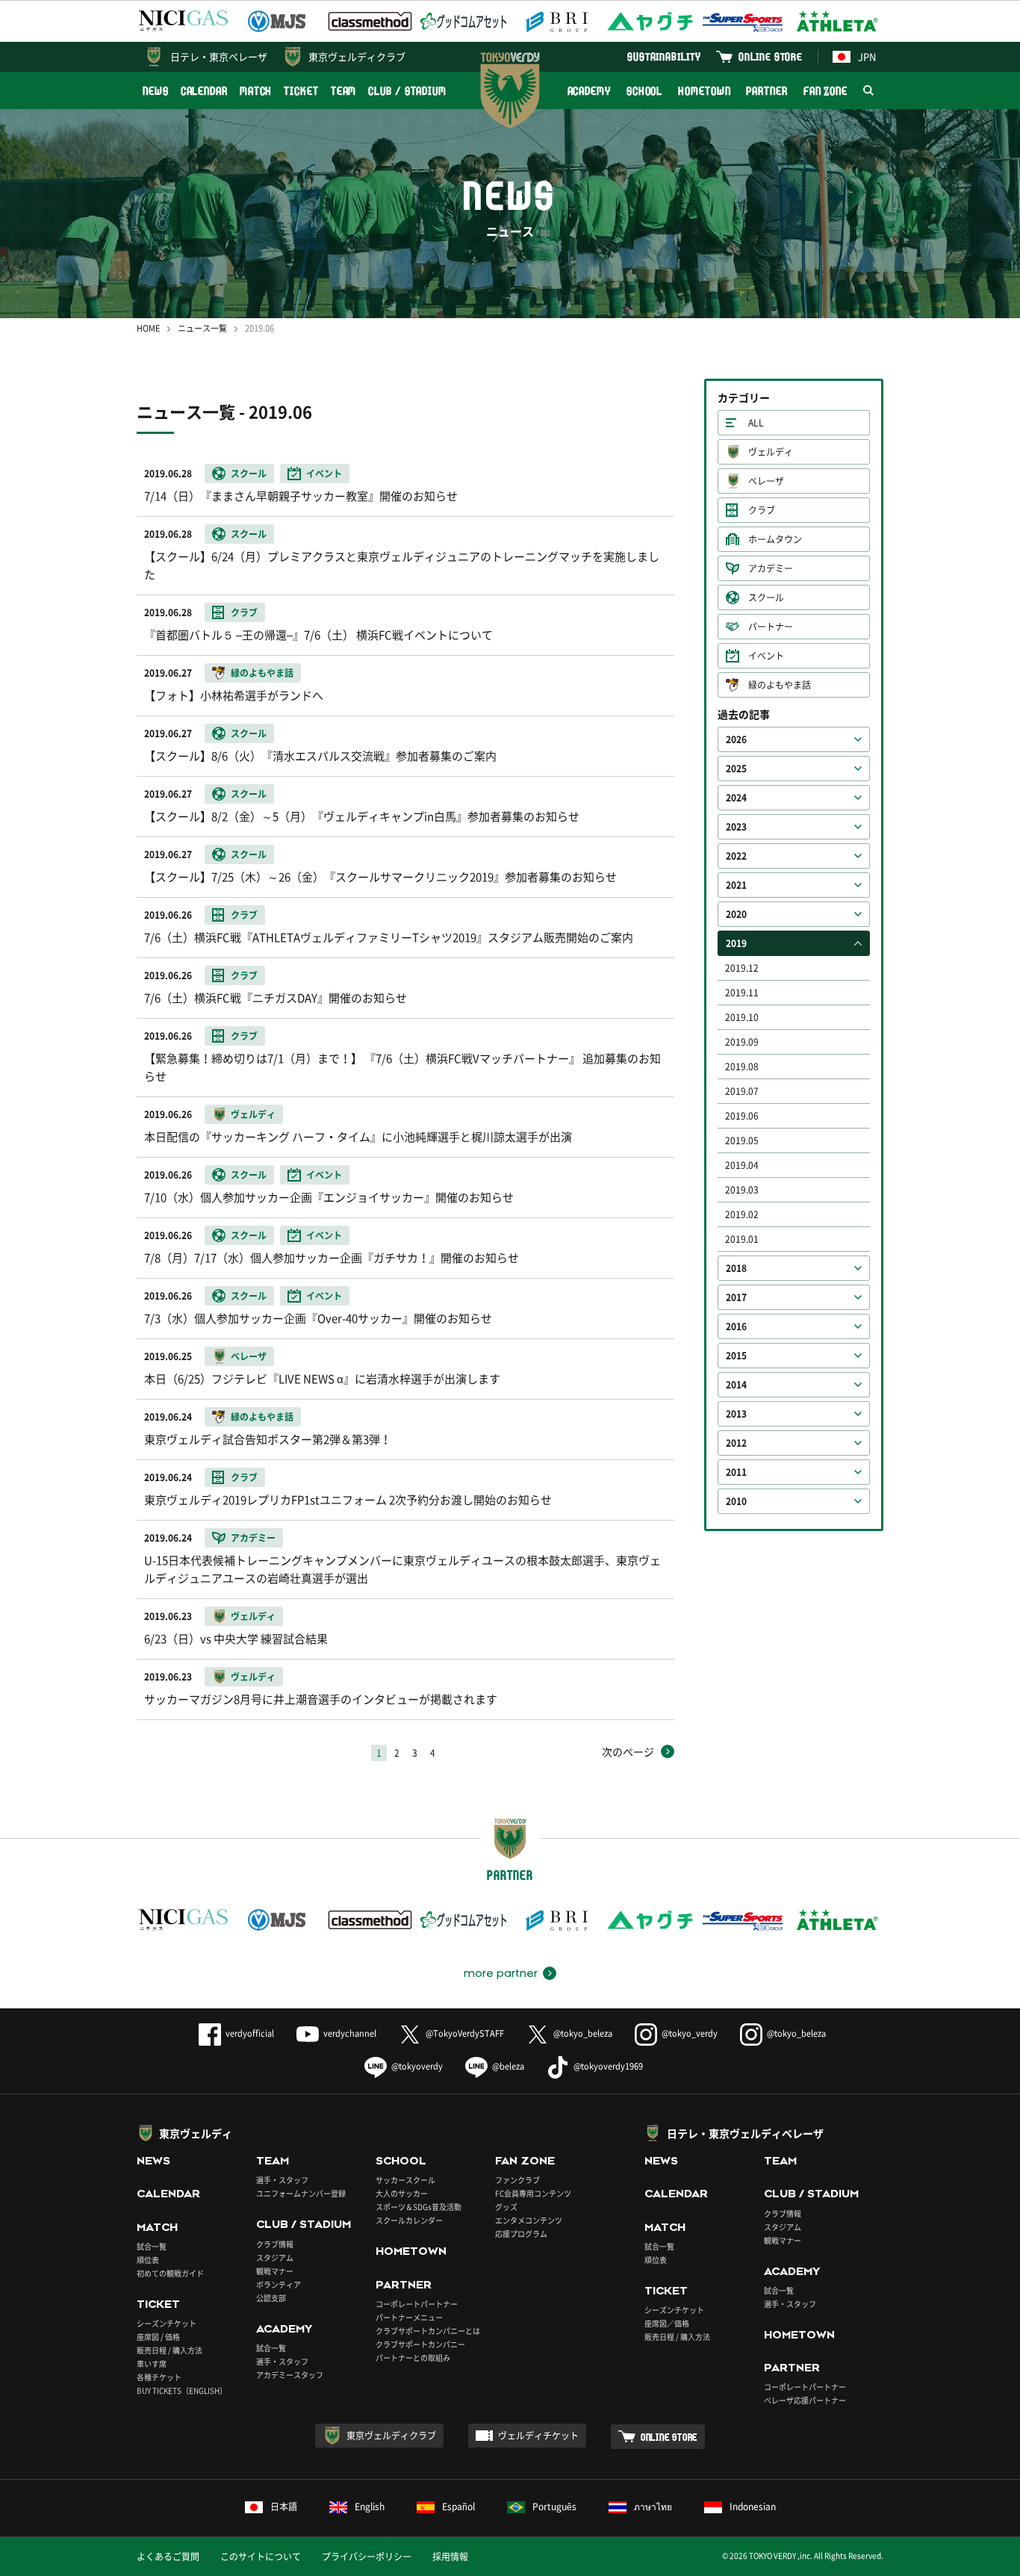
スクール (766, 598)
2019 (736, 943)
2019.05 (742, 1140)
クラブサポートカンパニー (420, 2344)
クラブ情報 (275, 2244)
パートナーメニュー (409, 2317)
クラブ (762, 510)
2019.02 (742, 1214)
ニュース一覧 (202, 328)
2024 (736, 798)
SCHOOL (644, 91)
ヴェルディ (771, 452)
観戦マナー (275, 2271)
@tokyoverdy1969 (608, 2066)
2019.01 (742, 1239)
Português (554, 2507)
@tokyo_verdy (690, 2033)
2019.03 (742, 1190)
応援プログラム (521, 2234)
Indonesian (753, 2507)
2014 (736, 1385)
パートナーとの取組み (413, 2358)
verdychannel (350, 2033)
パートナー (771, 627)
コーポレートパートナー (417, 2304)
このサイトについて (261, 2557)
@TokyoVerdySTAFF (465, 2033)
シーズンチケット (167, 2323)
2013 (736, 1414)
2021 (736, 885)
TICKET (301, 91)
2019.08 (742, 1067)
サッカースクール (405, 2180)
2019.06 (742, 1116)
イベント (766, 656)
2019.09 (742, 1042)
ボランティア (279, 2284)
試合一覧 (152, 2246)
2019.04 (742, 1165)
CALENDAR (204, 91)
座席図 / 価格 (158, 2337)
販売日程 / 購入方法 (170, 2350)
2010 (736, 1501)
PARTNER (766, 91)
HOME (148, 328)
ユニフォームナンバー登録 (301, 2193)
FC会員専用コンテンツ (533, 2193)
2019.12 (742, 968)
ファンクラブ (517, 2180)
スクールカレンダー (409, 2220)
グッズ (506, 2207)
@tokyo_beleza (583, 2033)
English (370, 2507)
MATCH (256, 91)
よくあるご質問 (168, 2557)
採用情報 (450, 2557)
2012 (736, 1443)
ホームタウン (775, 539)
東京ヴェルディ (196, 2133)
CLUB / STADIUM (407, 91)
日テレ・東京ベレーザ (219, 56)
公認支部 (271, 2298)
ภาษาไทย (653, 2507)
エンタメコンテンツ (529, 2220)
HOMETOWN (704, 91)
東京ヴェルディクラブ (357, 56)
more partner (501, 1973)
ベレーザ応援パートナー (805, 2400)
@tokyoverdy (417, 2066)
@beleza (508, 2066)
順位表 (148, 2260)
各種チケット (159, 2377)
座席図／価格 (667, 2323)
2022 (736, 856)
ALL (756, 423)
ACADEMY (589, 91)
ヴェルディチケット (538, 2436)
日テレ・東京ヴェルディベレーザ (745, 2133)
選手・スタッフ (282, 2180)
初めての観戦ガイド (170, 2273)
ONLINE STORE (771, 56)
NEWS (156, 91)
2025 (736, 769)
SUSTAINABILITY (664, 56)
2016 (736, 1326)
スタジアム (275, 2257)
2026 (736, 739)
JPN (867, 56)
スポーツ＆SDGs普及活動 (419, 2207)
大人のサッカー (402, 2193)
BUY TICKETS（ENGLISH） (182, 2390)
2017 (736, 1297)
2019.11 (742, 993)
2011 (736, 1472)
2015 (736, 1356)
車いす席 (152, 2364)
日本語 (284, 2507)
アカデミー (771, 568)
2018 (736, 1268)
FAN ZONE (825, 91)
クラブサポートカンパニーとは (428, 2331)
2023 (736, 827)
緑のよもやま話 (780, 685)
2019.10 (742, 1017)
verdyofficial (250, 2033)
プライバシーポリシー (367, 2557)
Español (458, 2507)
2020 (736, 914)
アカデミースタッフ (290, 2375)
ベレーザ (766, 481)
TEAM (344, 91)
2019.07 (742, 1091)
